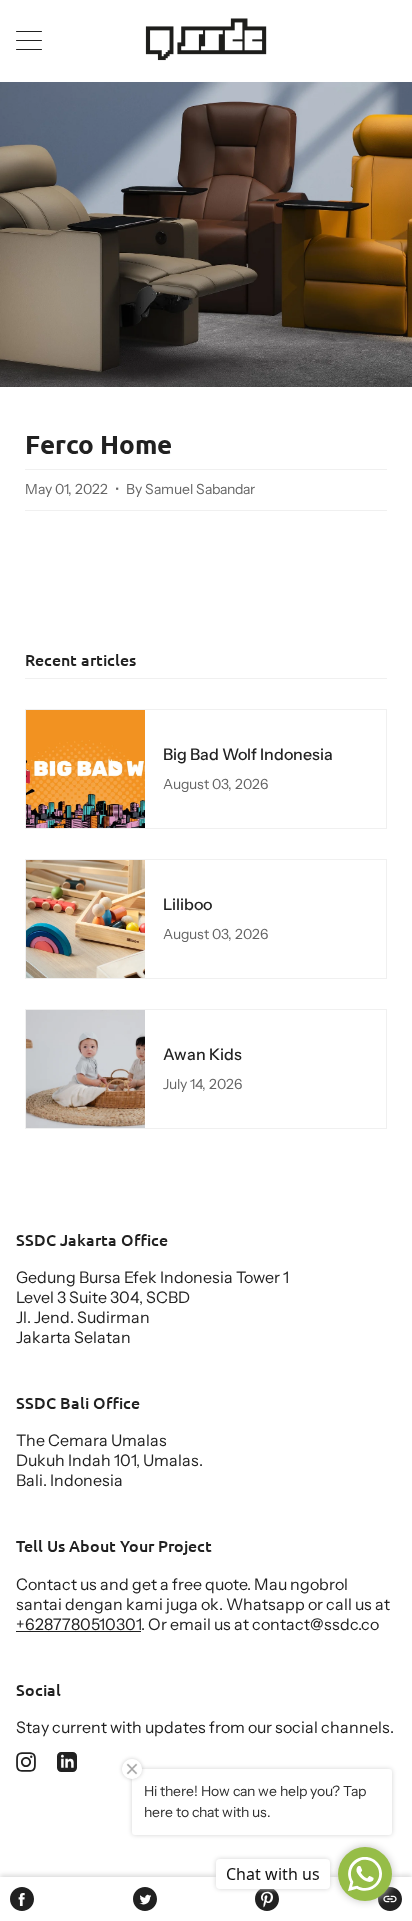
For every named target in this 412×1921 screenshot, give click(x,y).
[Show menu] (31, 40)
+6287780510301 (78, 1624)
